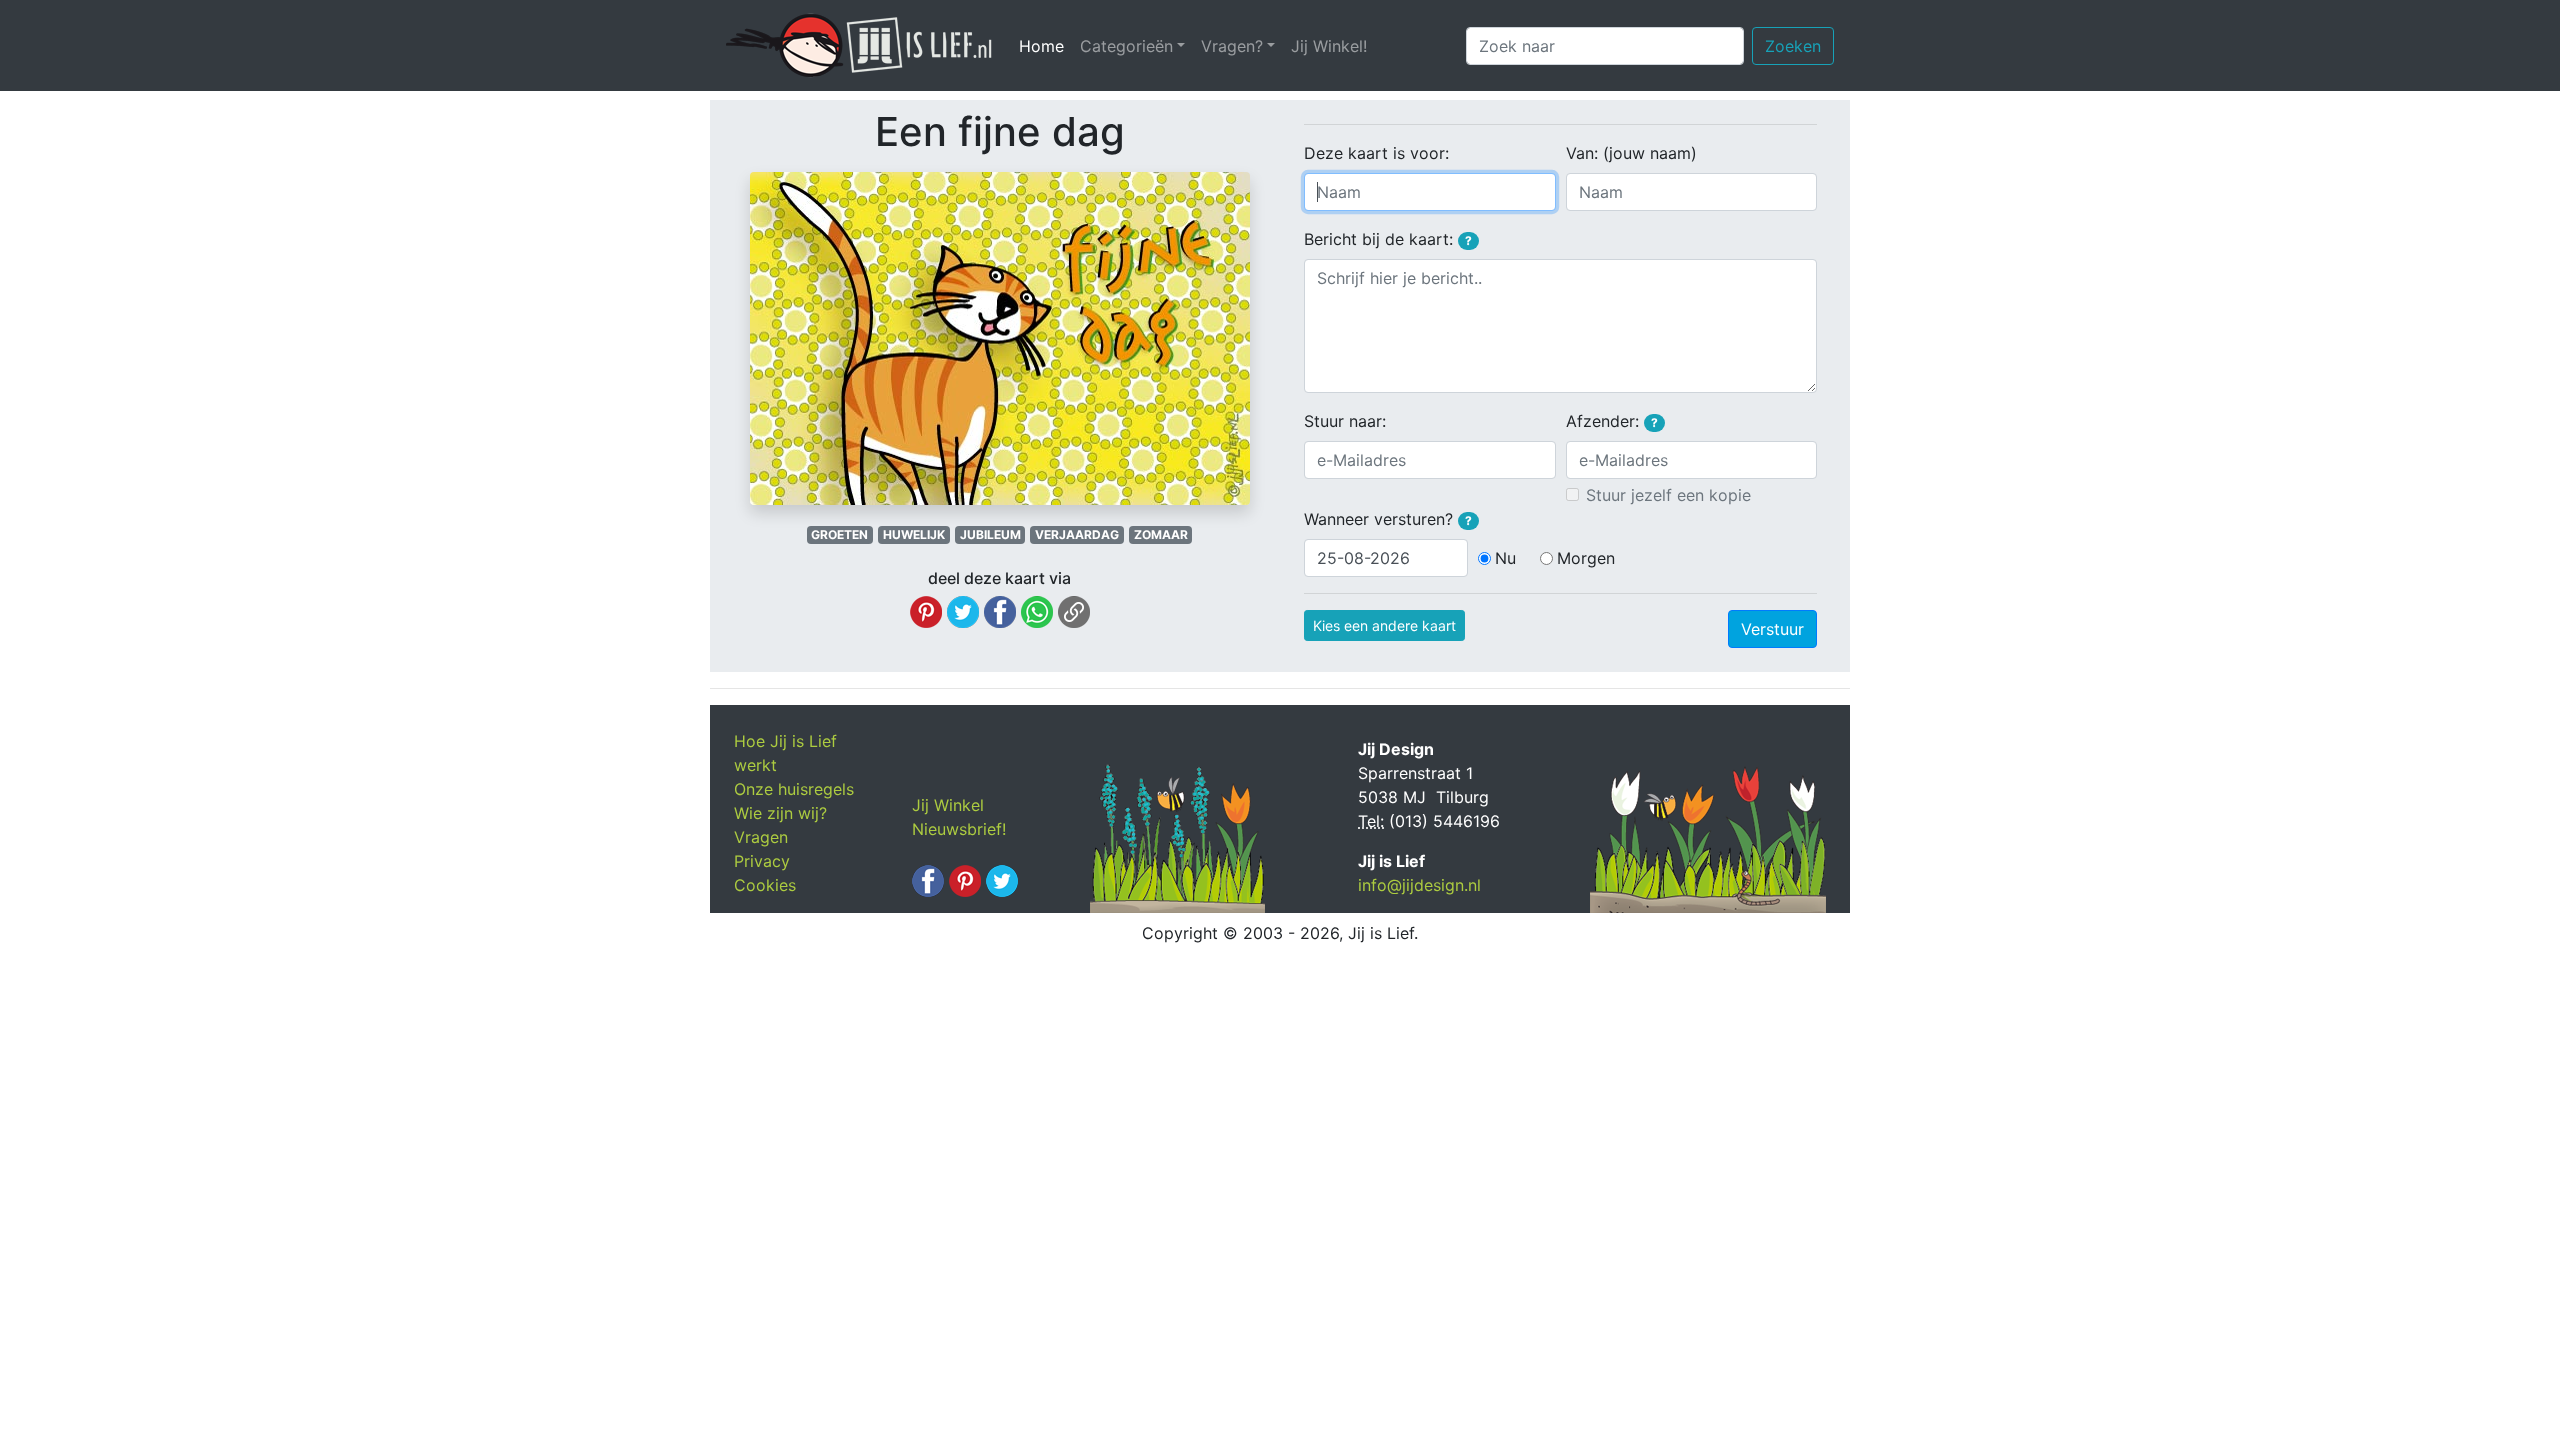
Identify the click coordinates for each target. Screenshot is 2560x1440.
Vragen (761, 837)
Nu (1505, 558)
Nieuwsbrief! (959, 829)
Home (1045, 46)
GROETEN (839, 534)
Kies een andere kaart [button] (1384, 625)
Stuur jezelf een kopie (1668, 495)
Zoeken (1793, 46)
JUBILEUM (990, 534)
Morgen (1586, 558)
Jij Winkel (948, 805)
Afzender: (1612, 421)
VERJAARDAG (1077, 534)
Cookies (765, 885)
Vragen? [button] (1232, 46)
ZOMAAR (1161, 534)
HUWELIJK (914, 534)
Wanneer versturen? (1388, 519)
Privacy (762, 861)
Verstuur (1772, 629)
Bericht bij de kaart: (1388, 239)
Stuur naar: (1345, 421)
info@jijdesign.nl (1419, 885)
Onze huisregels (794, 789)
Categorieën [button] (1126, 46)
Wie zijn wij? (780, 813)
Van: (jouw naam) (1631, 153)
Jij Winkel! (1329, 46)
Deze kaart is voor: (1376, 153)
